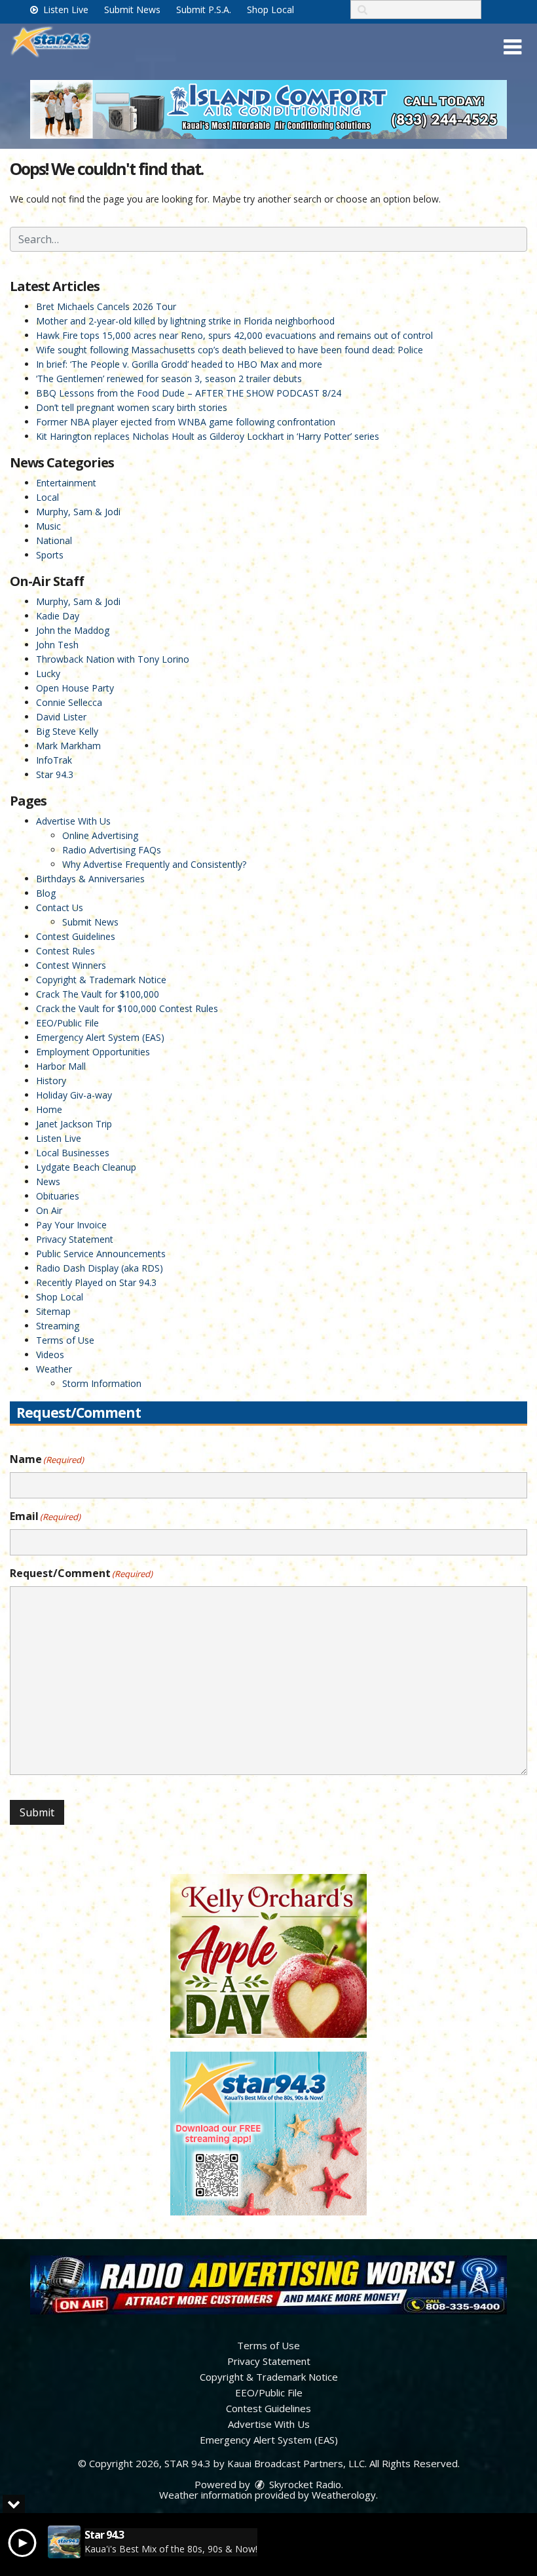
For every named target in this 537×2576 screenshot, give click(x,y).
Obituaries (58, 1196)
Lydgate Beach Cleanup (86, 1167)
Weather (54, 1369)
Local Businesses (73, 1153)
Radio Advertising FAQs (112, 850)
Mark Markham (68, 746)
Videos (50, 1355)
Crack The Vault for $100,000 (98, 994)
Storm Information (102, 1383)
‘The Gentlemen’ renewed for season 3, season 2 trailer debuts (169, 379)
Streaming (58, 1326)
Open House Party (75, 688)
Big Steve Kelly (67, 731)
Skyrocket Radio (304, 2484)
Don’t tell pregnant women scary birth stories (132, 407)
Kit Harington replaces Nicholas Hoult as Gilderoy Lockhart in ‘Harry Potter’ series (208, 436)
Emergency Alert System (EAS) (100, 1037)
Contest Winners (71, 965)
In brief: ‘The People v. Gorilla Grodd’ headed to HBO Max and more (179, 364)
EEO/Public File (67, 1023)
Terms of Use (65, 1340)
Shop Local (270, 10)
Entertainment (66, 483)
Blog (46, 893)
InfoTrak (54, 760)
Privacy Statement (75, 1239)
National (54, 540)
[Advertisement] (268, 109)
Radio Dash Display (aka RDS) (100, 1268)
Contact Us (60, 907)
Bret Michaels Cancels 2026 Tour (106, 306)
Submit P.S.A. (204, 10)
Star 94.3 (55, 774)
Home (49, 1109)
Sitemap (53, 1311)
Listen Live (65, 10)
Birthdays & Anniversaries (90, 879)
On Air (49, 1210)
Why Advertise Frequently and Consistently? (154, 864)
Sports (50, 555)
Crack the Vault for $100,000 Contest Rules (127, 1008)
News (48, 1181)
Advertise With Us (73, 821)
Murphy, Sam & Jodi (78, 512)
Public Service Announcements (101, 1254)
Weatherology (344, 2495)
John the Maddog (73, 630)
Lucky (48, 673)
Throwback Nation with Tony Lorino (113, 659)
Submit (37, 1812)
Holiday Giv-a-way (74, 1095)
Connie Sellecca (69, 702)
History (51, 1081)
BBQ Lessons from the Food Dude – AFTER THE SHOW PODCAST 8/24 (189, 393)
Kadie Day (58, 616)
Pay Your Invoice (71, 1225)
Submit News (132, 10)
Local (47, 497)
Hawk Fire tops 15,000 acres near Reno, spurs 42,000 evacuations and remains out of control (234, 335)
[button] (512, 47)
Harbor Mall (61, 1066)
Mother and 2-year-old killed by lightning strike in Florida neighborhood (185, 321)
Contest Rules (65, 951)
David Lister (61, 717)
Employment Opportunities (93, 1052)
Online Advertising (100, 835)
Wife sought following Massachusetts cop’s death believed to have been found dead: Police (230, 350)
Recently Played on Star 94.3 (96, 1282)
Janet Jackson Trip (74, 1124)
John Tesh (57, 645)
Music (48, 526)
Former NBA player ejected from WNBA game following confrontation (186, 422)
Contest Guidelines (76, 936)
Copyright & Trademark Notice (101, 980)
